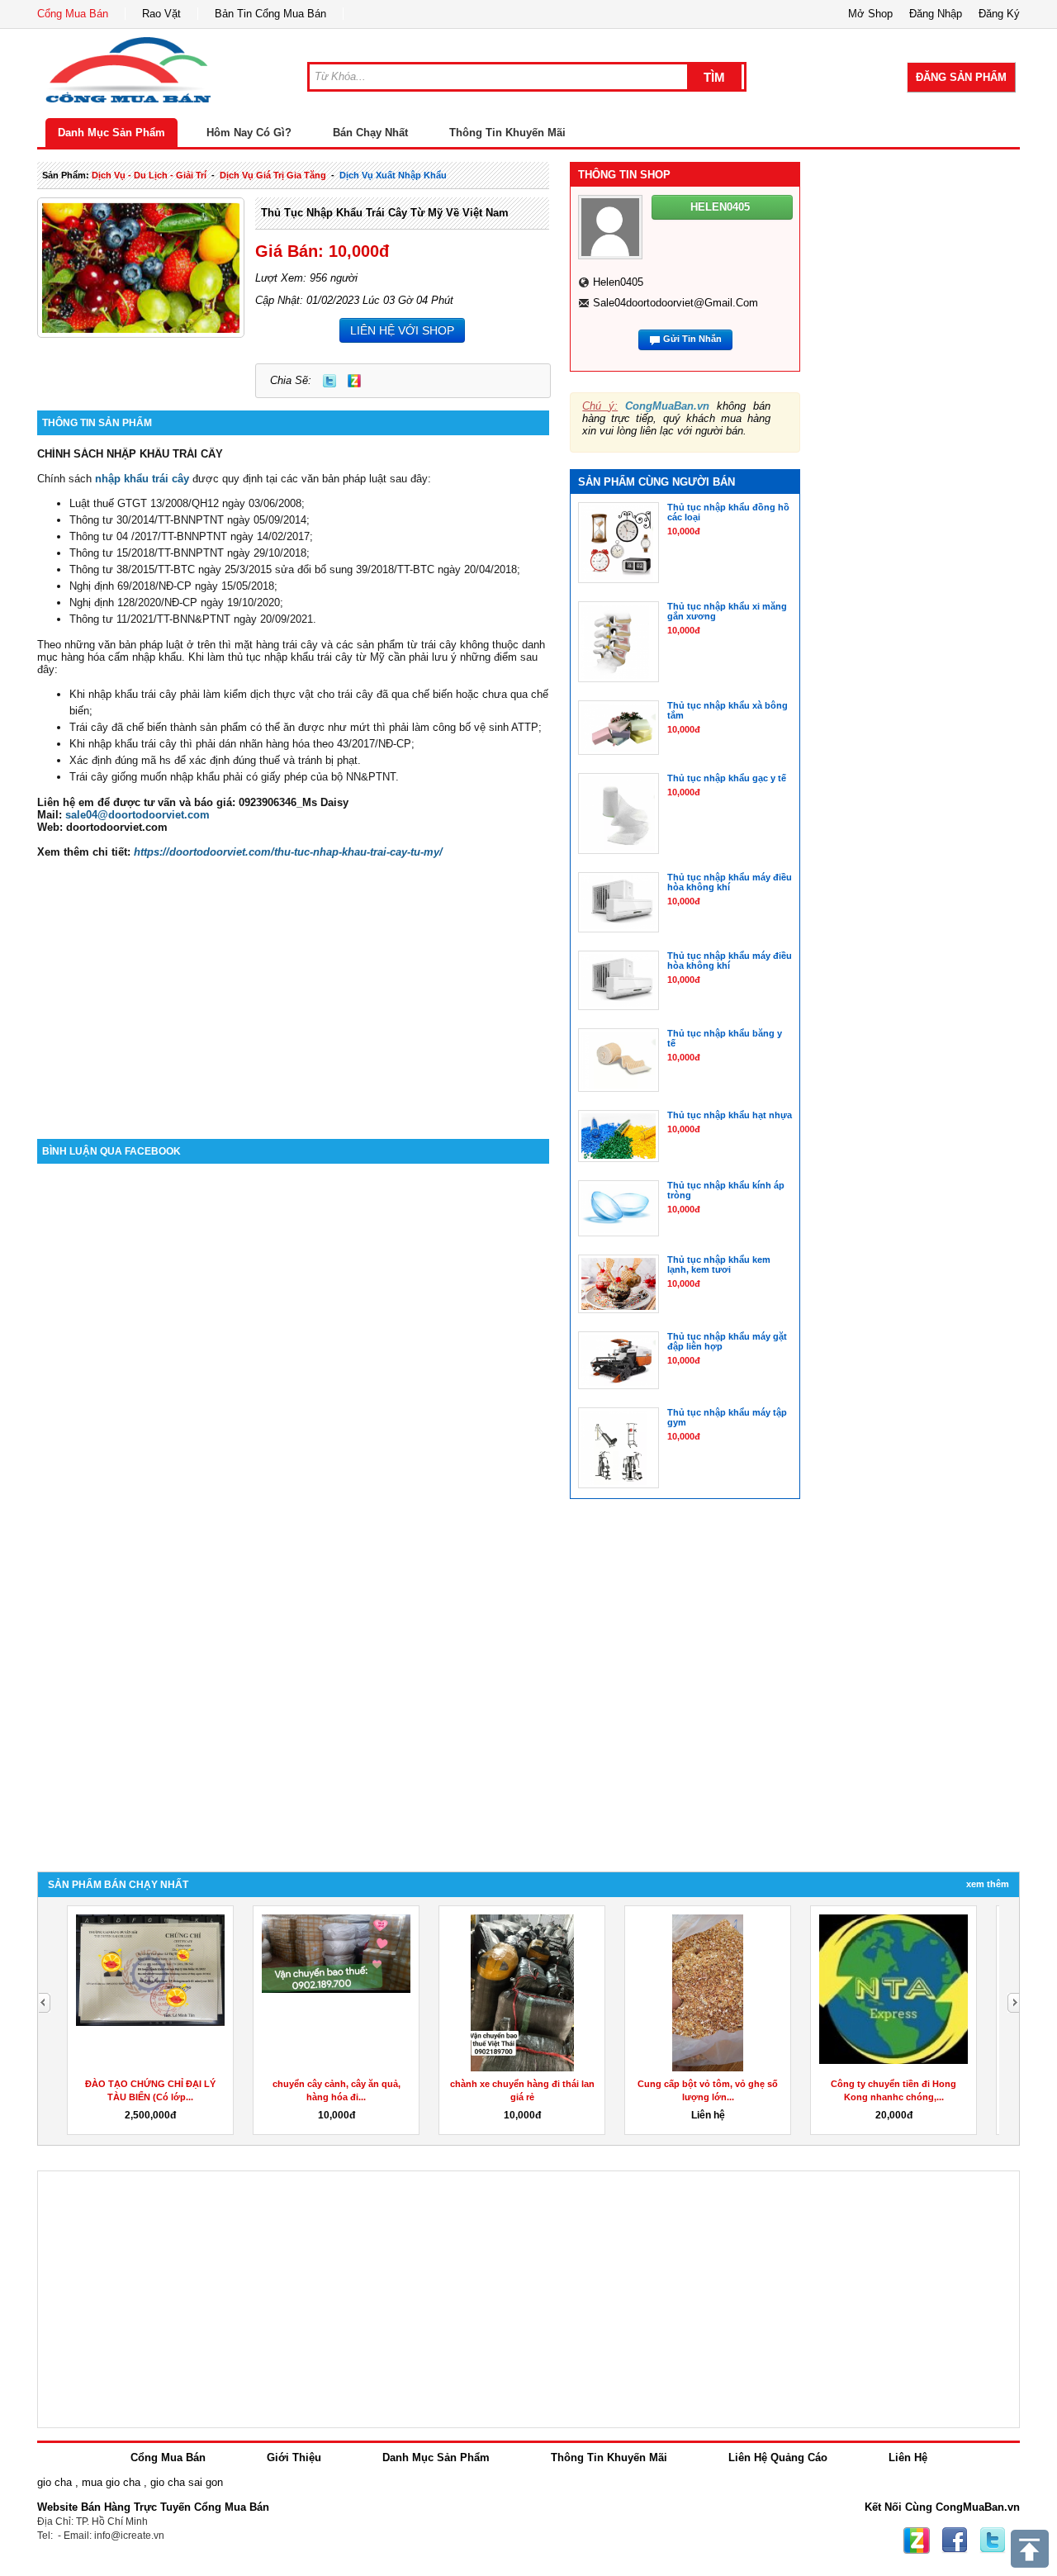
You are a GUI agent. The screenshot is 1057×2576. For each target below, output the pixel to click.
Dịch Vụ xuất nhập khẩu (393, 175)
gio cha (55, 2482)
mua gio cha (111, 2482)
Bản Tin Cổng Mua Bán (270, 14)
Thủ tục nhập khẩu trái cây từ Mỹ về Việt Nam (385, 213)
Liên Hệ (908, 2457)
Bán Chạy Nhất (370, 133)
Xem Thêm (988, 1884)
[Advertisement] (293, 999)
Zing (354, 381)
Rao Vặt (161, 14)
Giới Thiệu (294, 2457)
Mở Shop (870, 14)
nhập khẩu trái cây (142, 479)
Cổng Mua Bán (73, 14)
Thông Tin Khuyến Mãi (507, 133)
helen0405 (618, 282)
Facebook (955, 2540)
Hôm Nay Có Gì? (249, 133)
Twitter (329, 381)
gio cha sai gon (187, 2482)
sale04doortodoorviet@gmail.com (675, 303)
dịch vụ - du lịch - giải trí (149, 175)
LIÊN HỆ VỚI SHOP (402, 330)
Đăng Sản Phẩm (961, 77)
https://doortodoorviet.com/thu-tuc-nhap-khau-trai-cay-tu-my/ (288, 852)
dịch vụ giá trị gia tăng (273, 175)
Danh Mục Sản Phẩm (111, 133)
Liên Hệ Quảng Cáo (778, 2457)
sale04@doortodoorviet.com (137, 815)
